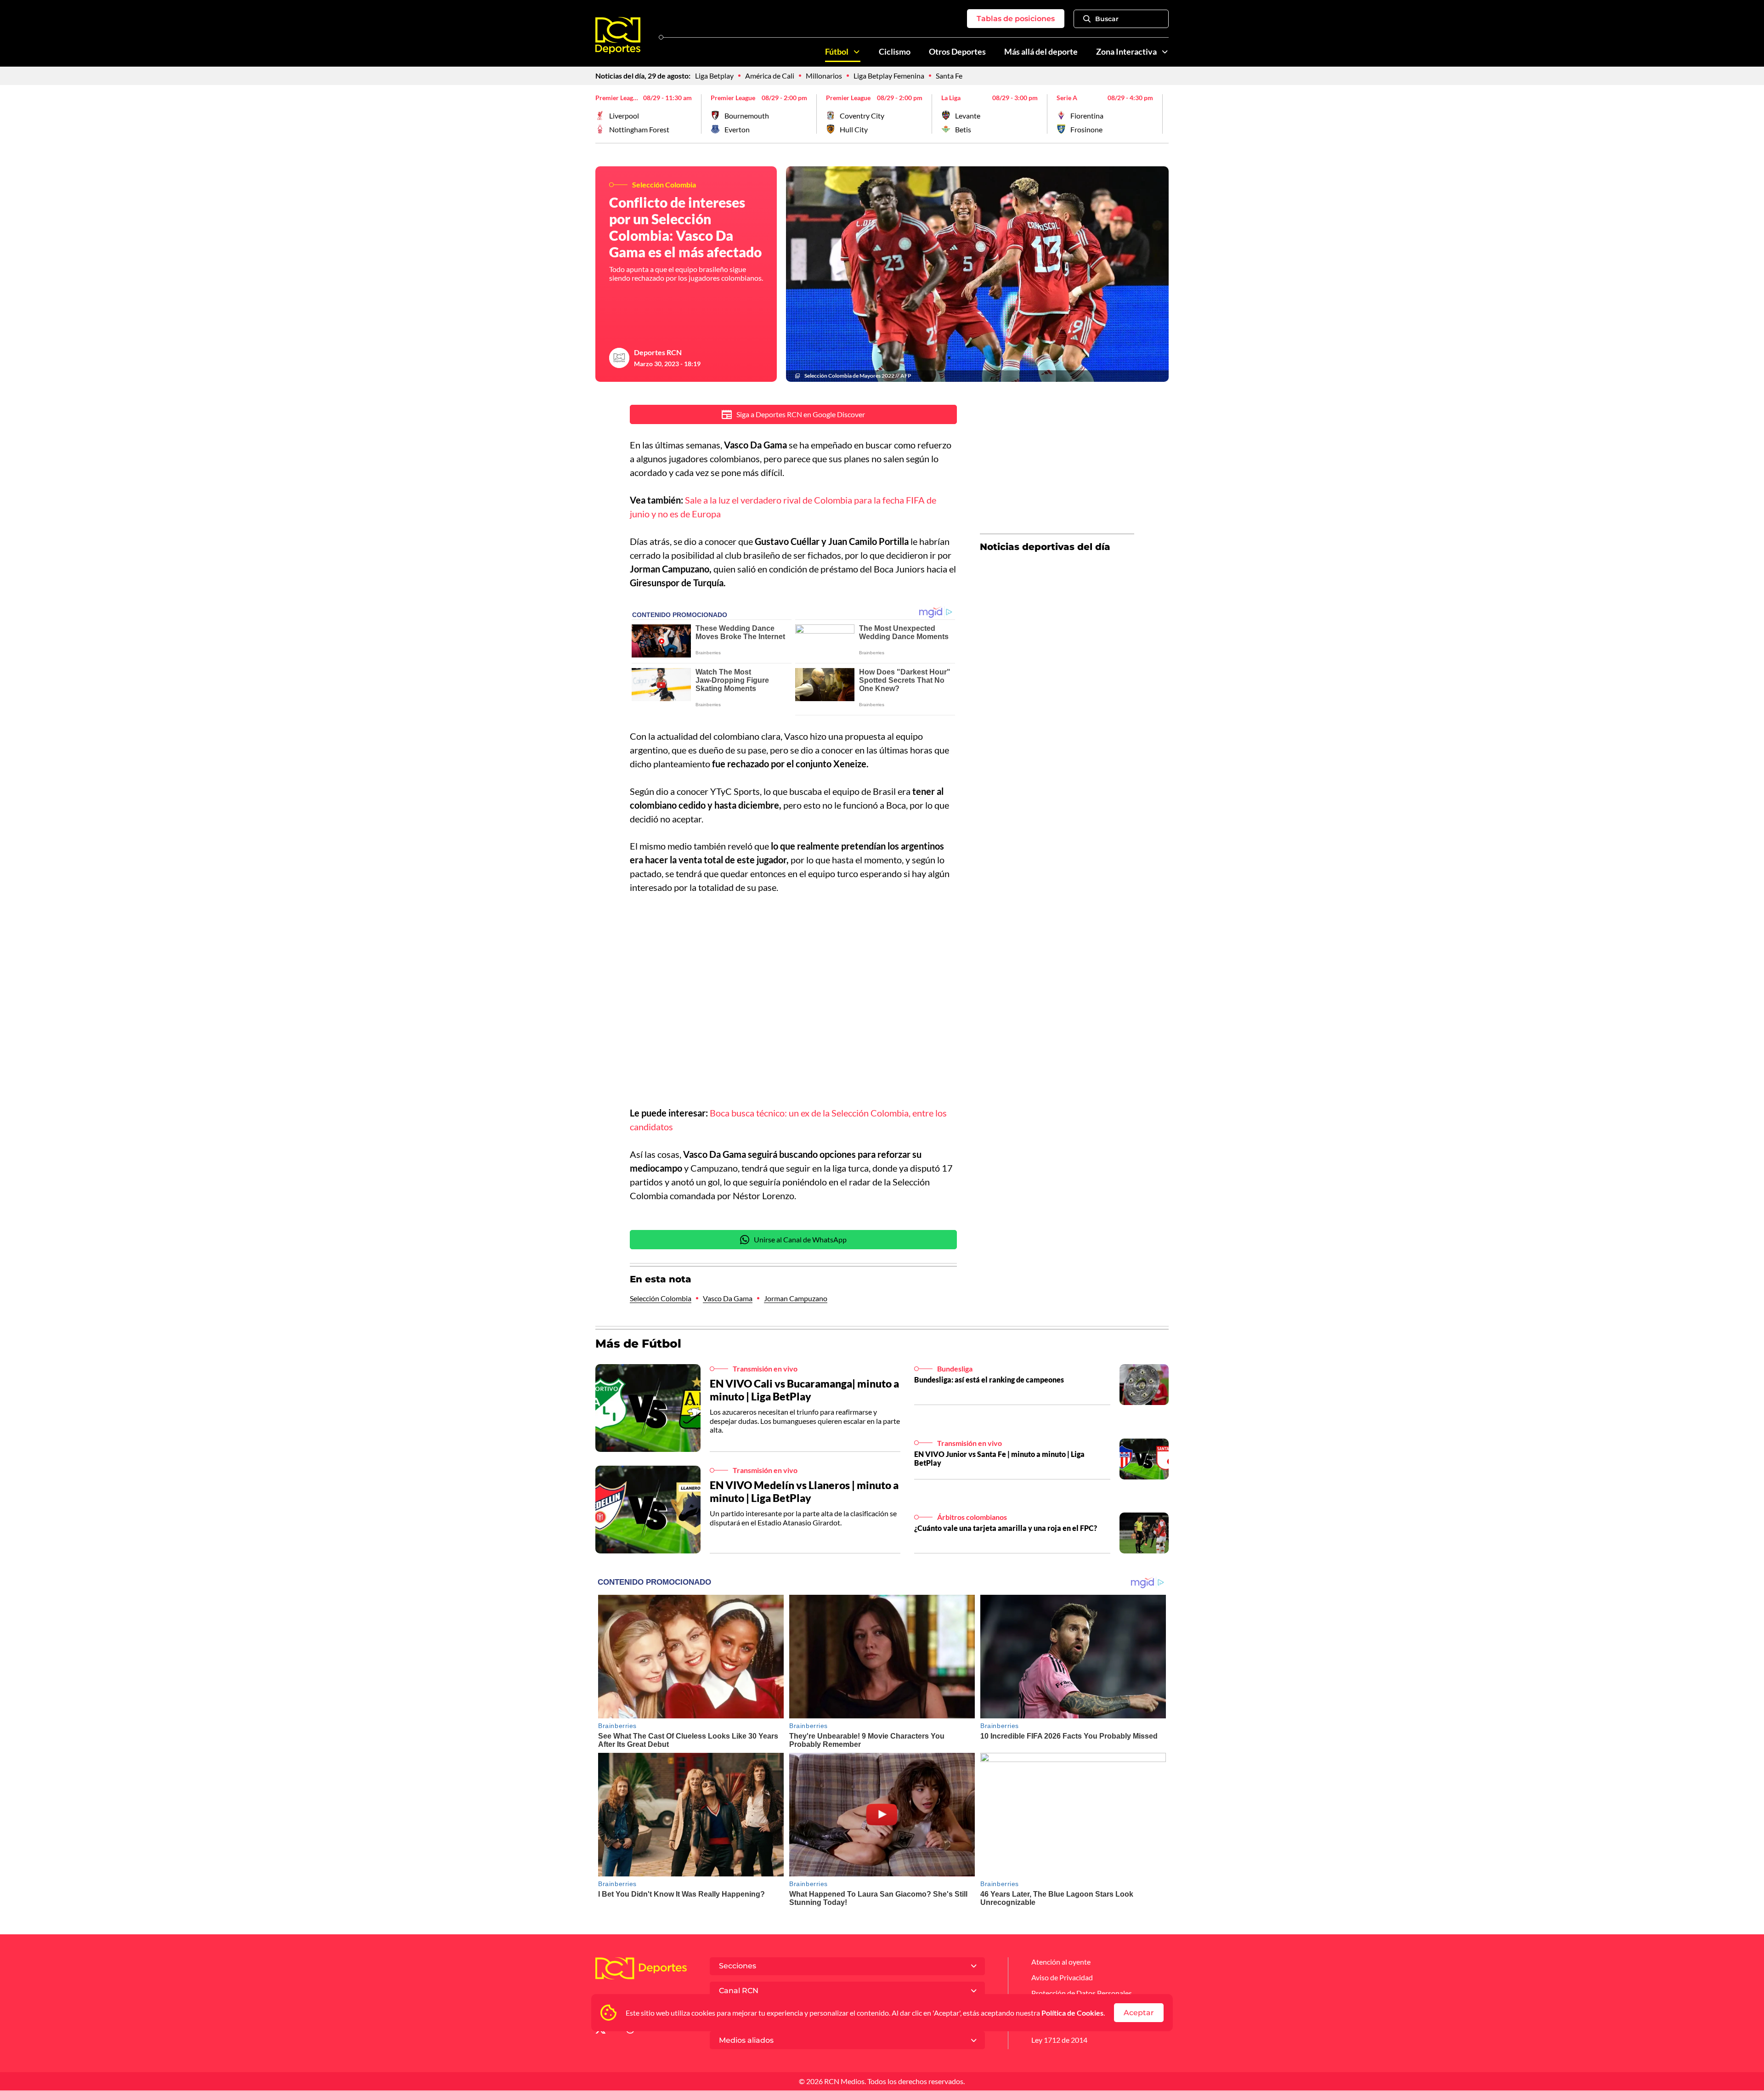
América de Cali (770, 76)
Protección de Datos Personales (1082, 1993)
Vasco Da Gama (728, 1298)
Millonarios (824, 76)
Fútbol (837, 52)
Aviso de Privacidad (1062, 1977)
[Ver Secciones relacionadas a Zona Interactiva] (1165, 52)
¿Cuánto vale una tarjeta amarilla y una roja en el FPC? (1006, 1528)
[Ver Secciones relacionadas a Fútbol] (857, 52)
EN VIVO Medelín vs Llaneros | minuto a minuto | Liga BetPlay (804, 1491)
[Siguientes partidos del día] (1162, 114)
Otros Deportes (957, 52)
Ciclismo (895, 52)
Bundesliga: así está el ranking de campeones (989, 1380)
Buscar (1107, 19)
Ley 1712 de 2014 (1059, 2040)
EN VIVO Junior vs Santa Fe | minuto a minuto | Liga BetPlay (999, 1458)
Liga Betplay (714, 76)
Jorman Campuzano (796, 1298)
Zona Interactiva (1126, 52)
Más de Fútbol (638, 1343)
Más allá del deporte (1041, 52)
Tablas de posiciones (1016, 19)
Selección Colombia (661, 1298)
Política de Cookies (1072, 2013)
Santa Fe (949, 76)
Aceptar (1139, 2013)
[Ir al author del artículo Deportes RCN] (619, 358)
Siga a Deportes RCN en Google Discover (801, 414)
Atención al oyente (1061, 1962)
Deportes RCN (658, 352)
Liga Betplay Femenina (889, 76)
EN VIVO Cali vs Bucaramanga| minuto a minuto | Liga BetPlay (804, 1390)
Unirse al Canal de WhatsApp (800, 1239)
